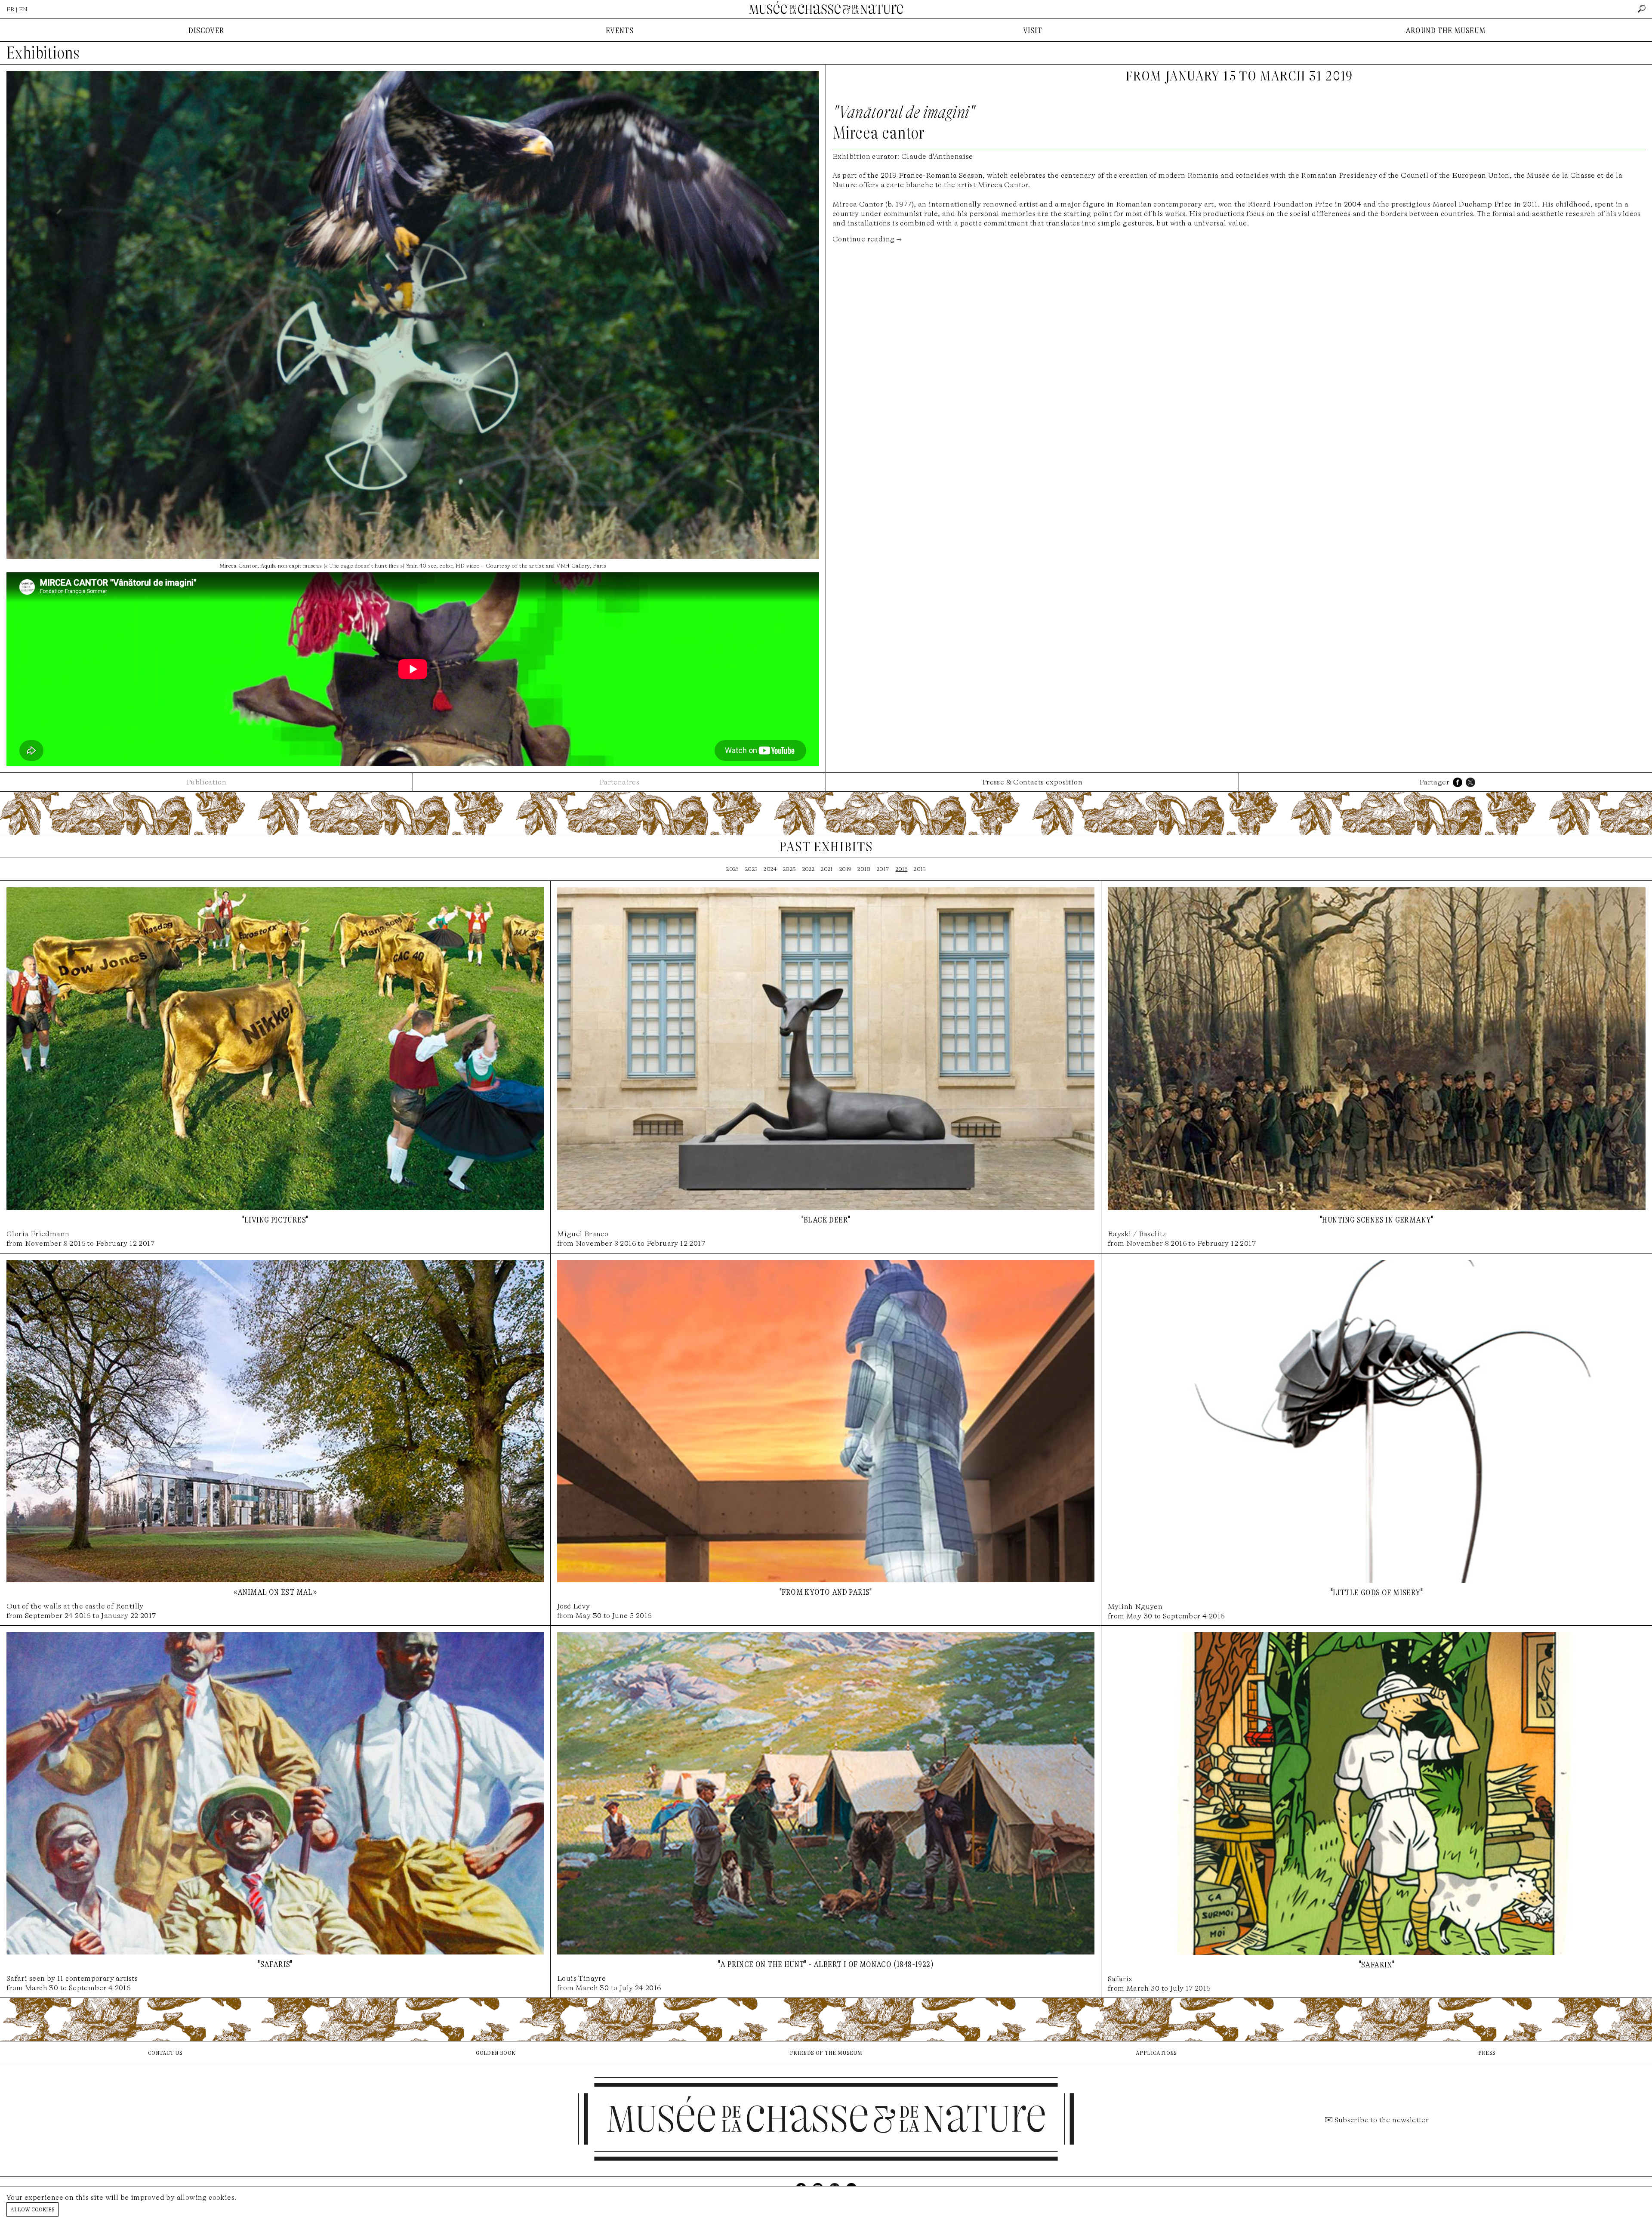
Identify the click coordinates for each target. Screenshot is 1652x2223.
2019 (845, 869)
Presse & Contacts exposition (1032, 782)
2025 (751, 869)
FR (11, 9)
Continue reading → (867, 239)
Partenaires (619, 782)
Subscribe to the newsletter (1382, 2120)
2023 (789, 869)
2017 (883, 869)
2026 (732, 869)
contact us (165, 2052)
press (1487, 2052)
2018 (864, 869)
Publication (206, 782)
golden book (495, 2052)
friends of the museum (826, 2052)
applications (1156, 2052)
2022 (809, 869)
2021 (827, 869)
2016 (902, 869)
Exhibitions (43, 53)
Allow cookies (32, 2209)
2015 (920, 869)
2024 (770, 869)
